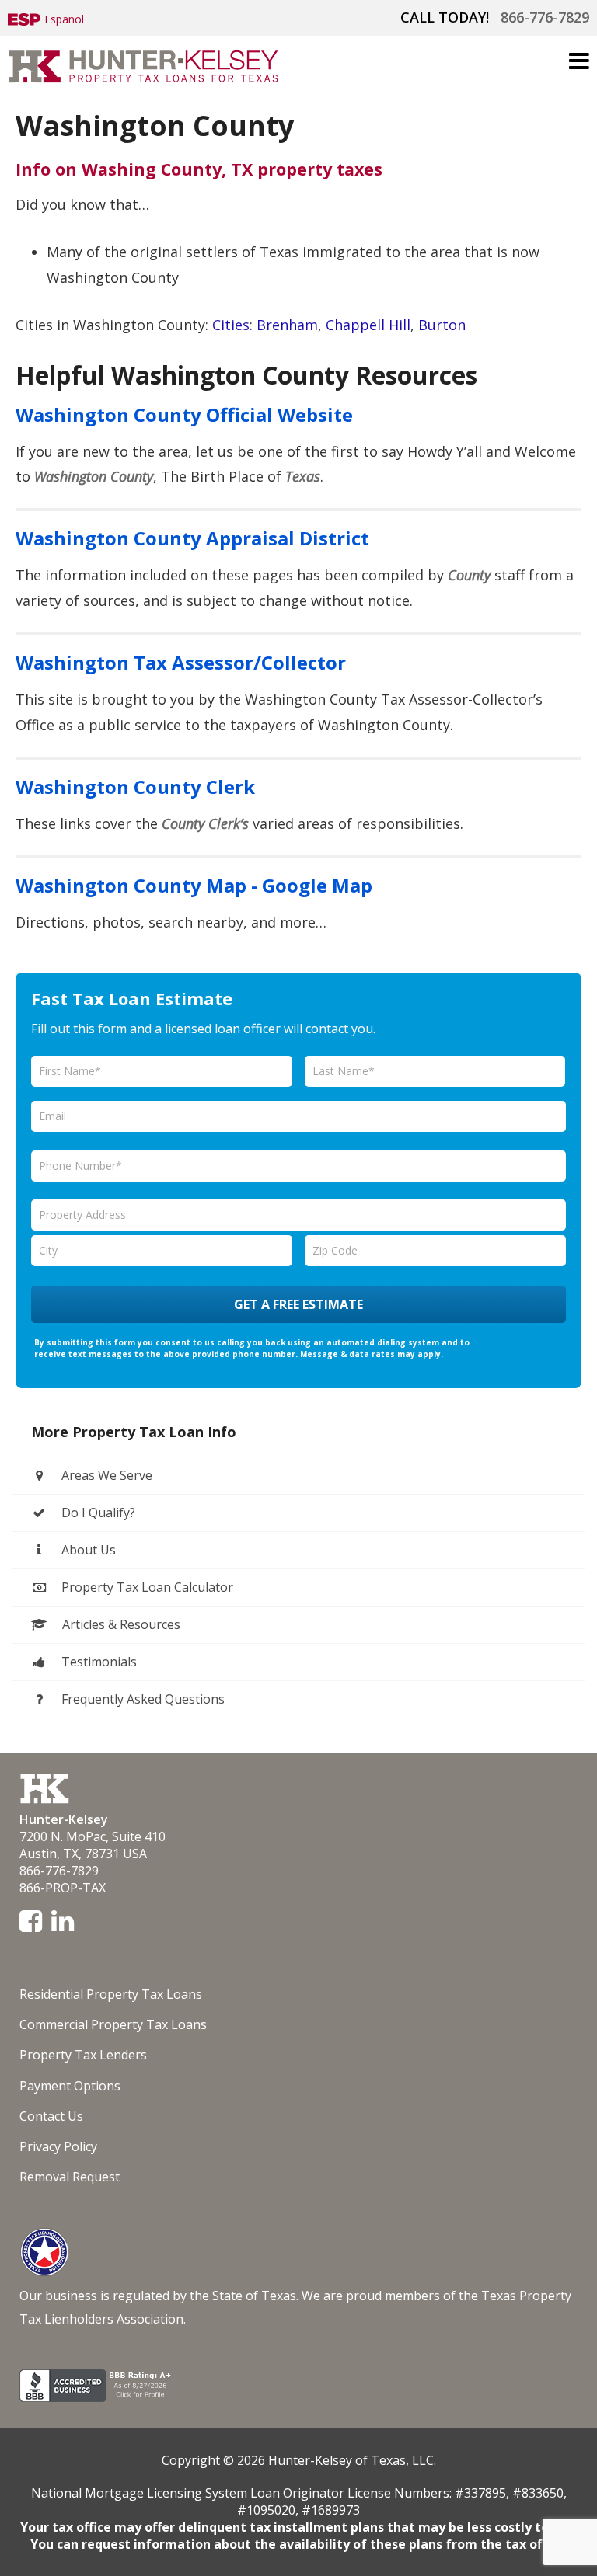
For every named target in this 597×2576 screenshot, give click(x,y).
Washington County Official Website (184, 414)
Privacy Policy (58, 2146)
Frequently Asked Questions (141, 1699)
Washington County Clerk (135, 787)
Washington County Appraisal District (192, 538)
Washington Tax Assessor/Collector (181, 662)
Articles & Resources (120, 1624)
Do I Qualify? (97, 1513)
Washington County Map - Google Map (194, 885)
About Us (87, 1550)
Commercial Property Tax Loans (113, 2024)
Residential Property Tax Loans (111, 1994)
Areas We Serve (105, 1475)
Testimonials (98, 1662)
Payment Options (70, 2086)
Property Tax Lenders (83, 2055)
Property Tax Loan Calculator (146, 1587)
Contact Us (51, 2116)
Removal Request (70, 2177)
